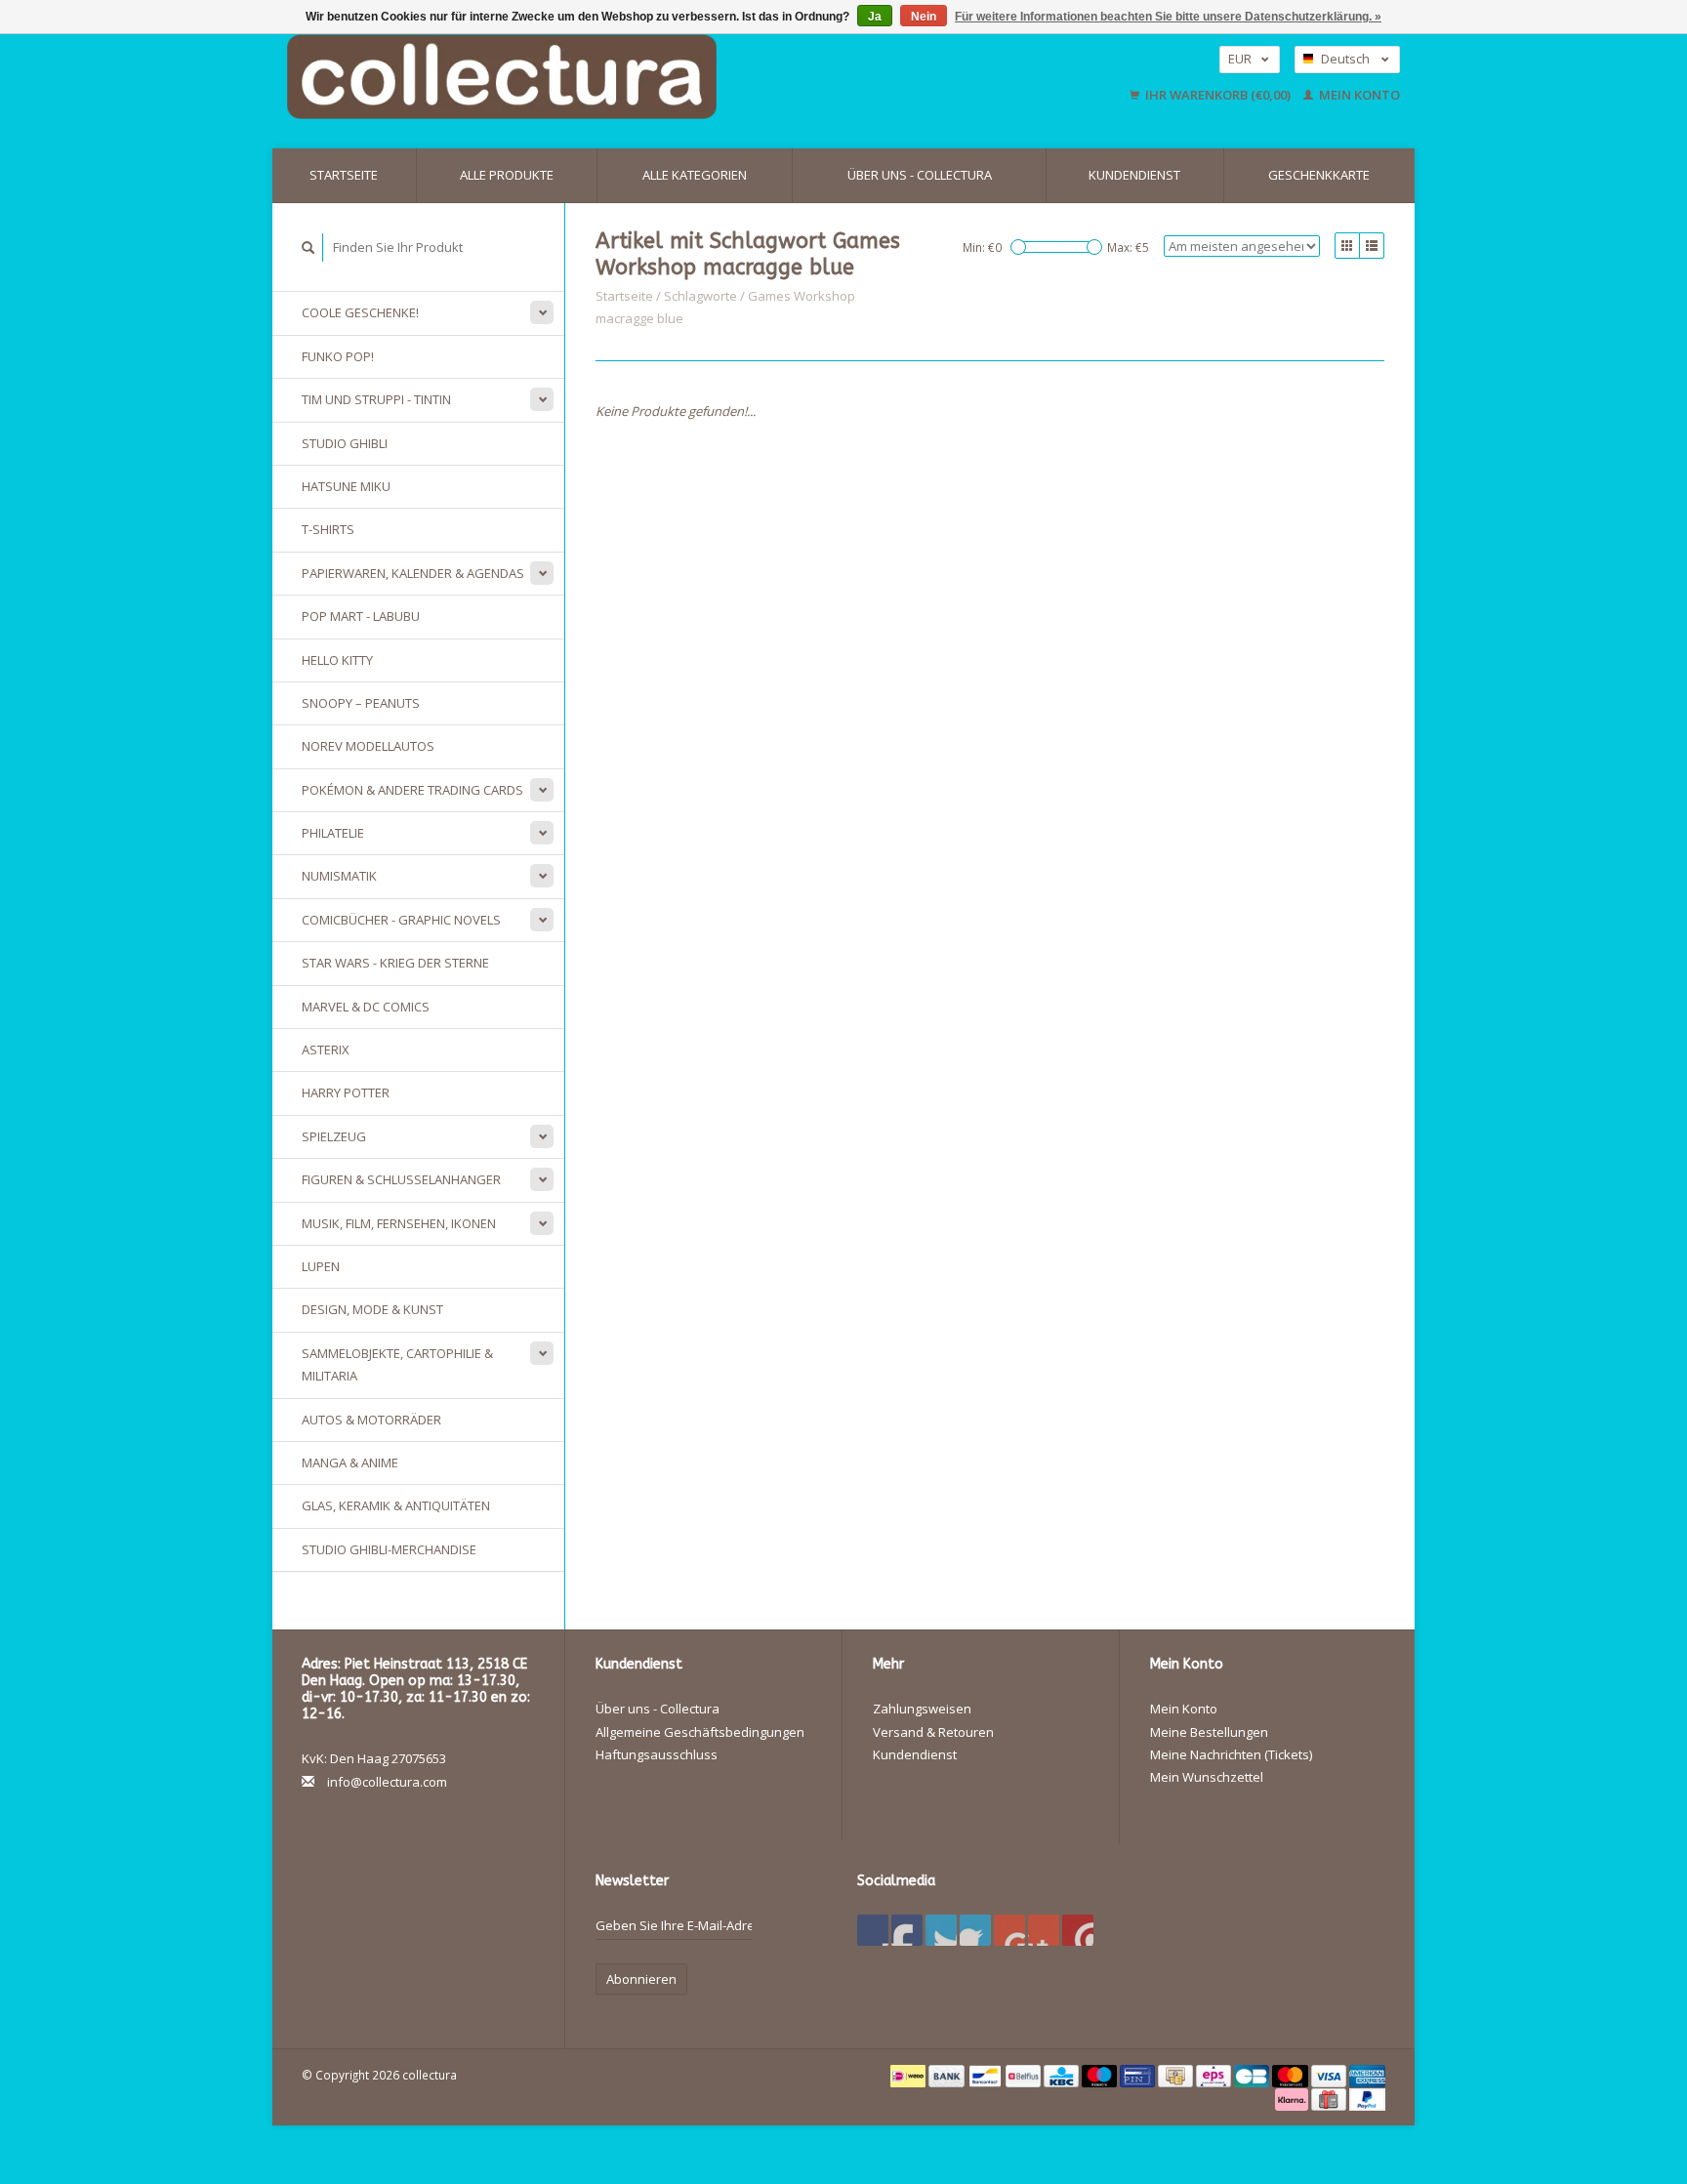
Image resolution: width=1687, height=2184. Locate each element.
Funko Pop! (338, 356)
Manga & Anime (350, 1463)
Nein (924, 17)
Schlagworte (700, 296)
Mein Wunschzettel (1207, 1777)
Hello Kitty (337, 660)
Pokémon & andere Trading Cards (412, 790)
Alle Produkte (507, 175)
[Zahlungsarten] (909, 2075)
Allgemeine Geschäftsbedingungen (700, 1732)
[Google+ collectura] (941, 1930)
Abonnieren (641, 1979)
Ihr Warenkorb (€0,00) (1218, 95)
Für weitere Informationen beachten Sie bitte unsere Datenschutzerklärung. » (1168, 17)
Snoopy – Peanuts (361, 703)
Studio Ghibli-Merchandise (389, 1549)
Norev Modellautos (368, 746)
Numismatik (339, 876)
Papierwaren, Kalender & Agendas (413, 573)
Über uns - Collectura (920, 175)
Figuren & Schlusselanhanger (401, 1179)
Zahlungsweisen (922, 1709)
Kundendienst (1134, 175)
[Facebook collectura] (873, 1930)
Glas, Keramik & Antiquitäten (396, 1505)
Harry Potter (346, 1092)
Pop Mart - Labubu (361, 616)
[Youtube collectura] (1009, 1930)
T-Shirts (328, 529)
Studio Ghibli (345, 443)
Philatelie (333, 833)
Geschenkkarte (1319, 175)
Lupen (321, 1266)
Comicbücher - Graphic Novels (401, 920)
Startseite (344, 175)
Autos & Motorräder (371, 1420)
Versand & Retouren (933, 1732)
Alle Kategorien (695, 175)
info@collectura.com (387, 1782)
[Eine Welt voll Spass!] (629, 77)
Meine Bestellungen (1209, 1732)
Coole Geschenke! (360, 312)
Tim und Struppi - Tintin (376, 399)
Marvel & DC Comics (366, 1007)
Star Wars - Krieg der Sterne (395, 963)
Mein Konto (1358, 95)
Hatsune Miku (346, 486)
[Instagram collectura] (1078, 1930)
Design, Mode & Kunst (372, 1309)
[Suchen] (309, 247)
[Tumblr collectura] (1044, 1930)
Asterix (326, 1050)
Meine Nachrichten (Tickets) (1231, 1754)
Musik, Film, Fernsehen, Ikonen (399, 1223)
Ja (875, 17)
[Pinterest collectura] (975, 1930)
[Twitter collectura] (907, 1930)
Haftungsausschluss (657, 1754)
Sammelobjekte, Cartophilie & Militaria (397, 1364)
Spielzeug (334, 1136)
